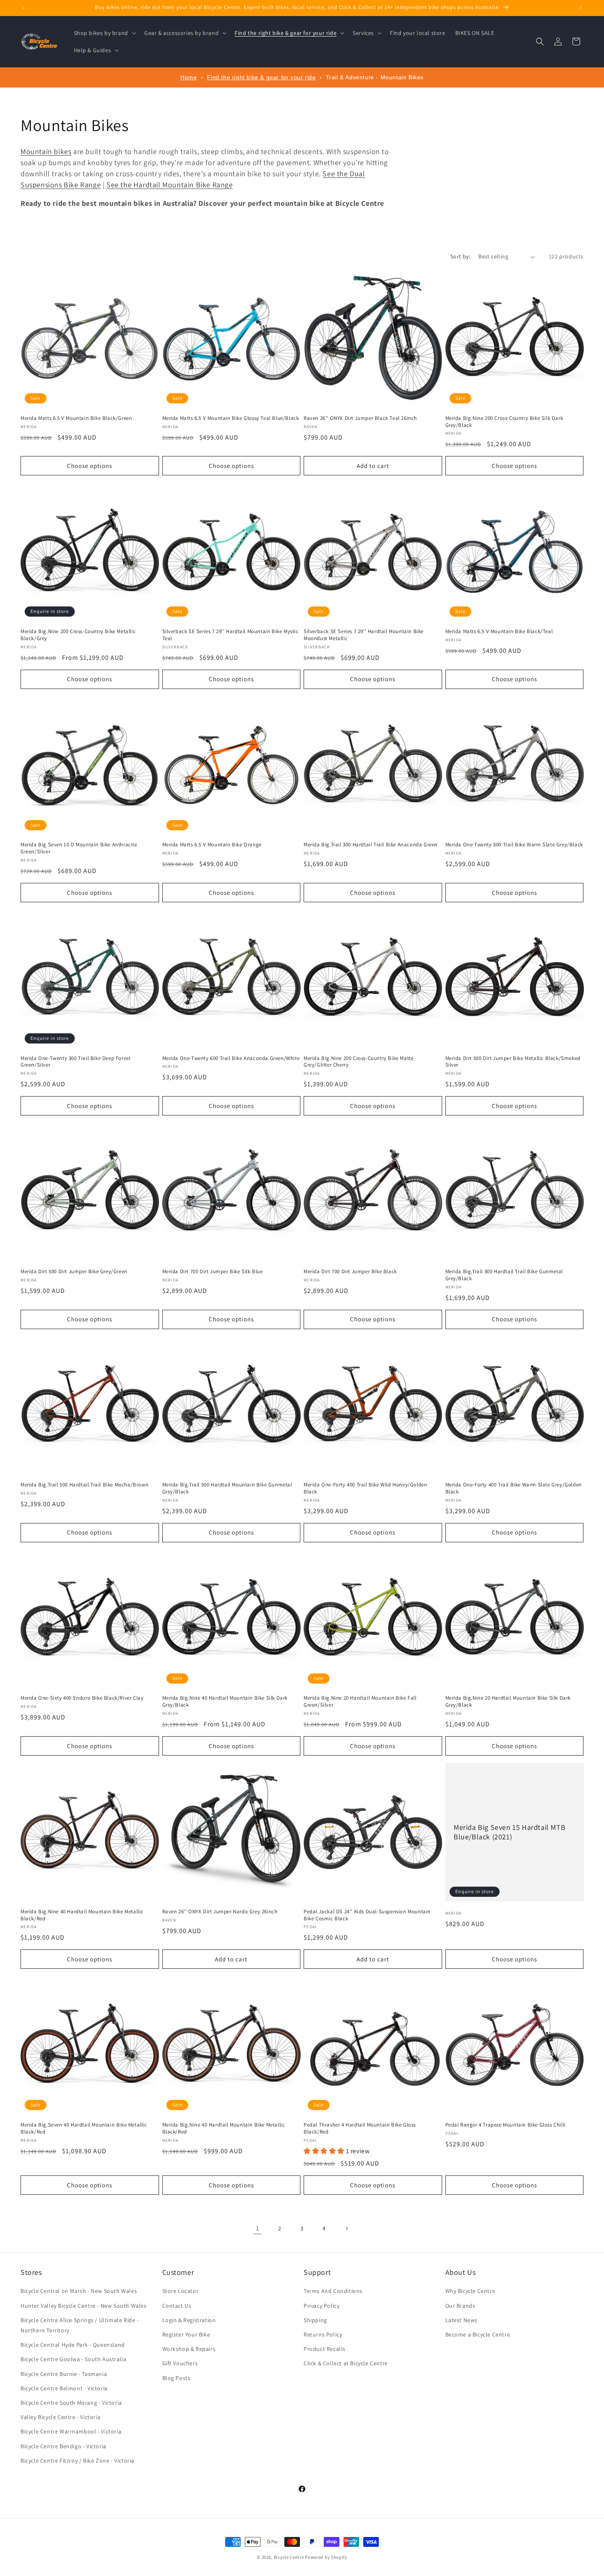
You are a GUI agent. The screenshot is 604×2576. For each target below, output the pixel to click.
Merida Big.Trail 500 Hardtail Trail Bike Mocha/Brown (84, 1485)
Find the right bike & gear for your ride (262, 77)
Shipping (315, 2320)
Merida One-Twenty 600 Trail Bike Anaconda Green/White (231, 1058)
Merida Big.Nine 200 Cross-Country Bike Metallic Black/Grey (78, 635)
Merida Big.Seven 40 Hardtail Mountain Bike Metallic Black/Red (84, 2128)
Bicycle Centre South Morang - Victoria (71, 2403)
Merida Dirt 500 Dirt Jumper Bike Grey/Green (74, 1272)
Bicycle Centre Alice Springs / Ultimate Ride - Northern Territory (80, 2325)
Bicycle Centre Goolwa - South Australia (73, 2359)
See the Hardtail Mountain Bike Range (170, 185)
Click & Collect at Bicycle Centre (346, 2363)
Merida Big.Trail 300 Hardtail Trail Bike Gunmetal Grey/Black (504, 1275)
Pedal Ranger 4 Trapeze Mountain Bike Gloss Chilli (506, 2125)
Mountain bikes (46, 151)
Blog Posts (176, 2378)
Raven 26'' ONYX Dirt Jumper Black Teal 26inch (360, 418)
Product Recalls (325, 2349)
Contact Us (177, 2306)
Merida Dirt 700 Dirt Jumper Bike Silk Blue (213, 1272)
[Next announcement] (581, 8)
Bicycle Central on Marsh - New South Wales (79, 2291)
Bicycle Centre (289, 2557)
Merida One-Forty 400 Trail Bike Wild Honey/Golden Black (365, 1488)
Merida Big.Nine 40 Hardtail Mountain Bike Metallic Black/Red (82, 1915)
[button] (104, 33)
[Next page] (346, 2228)
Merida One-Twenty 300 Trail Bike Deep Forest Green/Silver (75, 1062)
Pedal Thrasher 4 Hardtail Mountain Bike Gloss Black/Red (360, 2128)
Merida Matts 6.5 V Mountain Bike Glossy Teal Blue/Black (231, 418)
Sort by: (460, 256)
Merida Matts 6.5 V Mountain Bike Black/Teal (499, 631)
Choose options (90, 466)
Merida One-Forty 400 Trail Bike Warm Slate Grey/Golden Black (514, 1488)
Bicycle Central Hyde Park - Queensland (73, 2345)
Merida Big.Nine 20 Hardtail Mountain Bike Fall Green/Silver (360, 1702)
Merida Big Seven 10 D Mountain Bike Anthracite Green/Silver (79, 848)
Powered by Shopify (326, 2557)
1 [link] (258, 2228)
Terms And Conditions (333, 2291)
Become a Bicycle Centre (478, 2334)
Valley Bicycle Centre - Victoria (60, 2417)
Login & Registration (189, 2320)
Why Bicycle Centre (470, 2291)
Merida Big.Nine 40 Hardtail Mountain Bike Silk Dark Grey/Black (225, 1702)
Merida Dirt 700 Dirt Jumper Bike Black (350, 1272)
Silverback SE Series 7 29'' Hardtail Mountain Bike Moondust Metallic (364, 635)
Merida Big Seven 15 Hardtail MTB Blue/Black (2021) (509, 1832)
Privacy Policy (322, 2306)
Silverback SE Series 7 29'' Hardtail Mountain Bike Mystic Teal (231, 635)
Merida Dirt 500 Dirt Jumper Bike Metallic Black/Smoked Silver (513, 1062)
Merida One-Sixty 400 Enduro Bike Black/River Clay (82, 1698)
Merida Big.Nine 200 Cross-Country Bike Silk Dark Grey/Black (504, 422)
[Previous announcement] (23, 8)
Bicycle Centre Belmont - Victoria (64, 2388)
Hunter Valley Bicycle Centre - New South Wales (84, 2306)
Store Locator (181, 2291)
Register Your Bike (186, 2334)
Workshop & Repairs (189, 2349)
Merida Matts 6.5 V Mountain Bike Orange (212, 845)
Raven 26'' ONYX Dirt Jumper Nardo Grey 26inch (220, 1912)
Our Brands (460, 2306)
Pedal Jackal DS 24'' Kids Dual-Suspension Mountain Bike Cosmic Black (367, 1915)
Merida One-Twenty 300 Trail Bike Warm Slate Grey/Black (514, 845)
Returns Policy (323, 2334)
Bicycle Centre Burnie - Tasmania (64, 2374)
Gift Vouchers (180, 2363)
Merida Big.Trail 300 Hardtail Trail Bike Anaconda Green (371, 845)
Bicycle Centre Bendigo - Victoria (63, 2446)
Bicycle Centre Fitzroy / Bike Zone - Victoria (77, 2461)
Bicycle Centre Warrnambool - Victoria (71, 2431)
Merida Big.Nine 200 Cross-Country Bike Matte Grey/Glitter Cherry (358, 1062)
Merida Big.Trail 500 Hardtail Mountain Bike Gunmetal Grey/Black (227, 1488)
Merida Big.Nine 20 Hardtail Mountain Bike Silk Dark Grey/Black (508, 1702)
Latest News (462, 2320)
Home (189, 77)
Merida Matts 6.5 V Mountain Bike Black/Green (76, 418)
